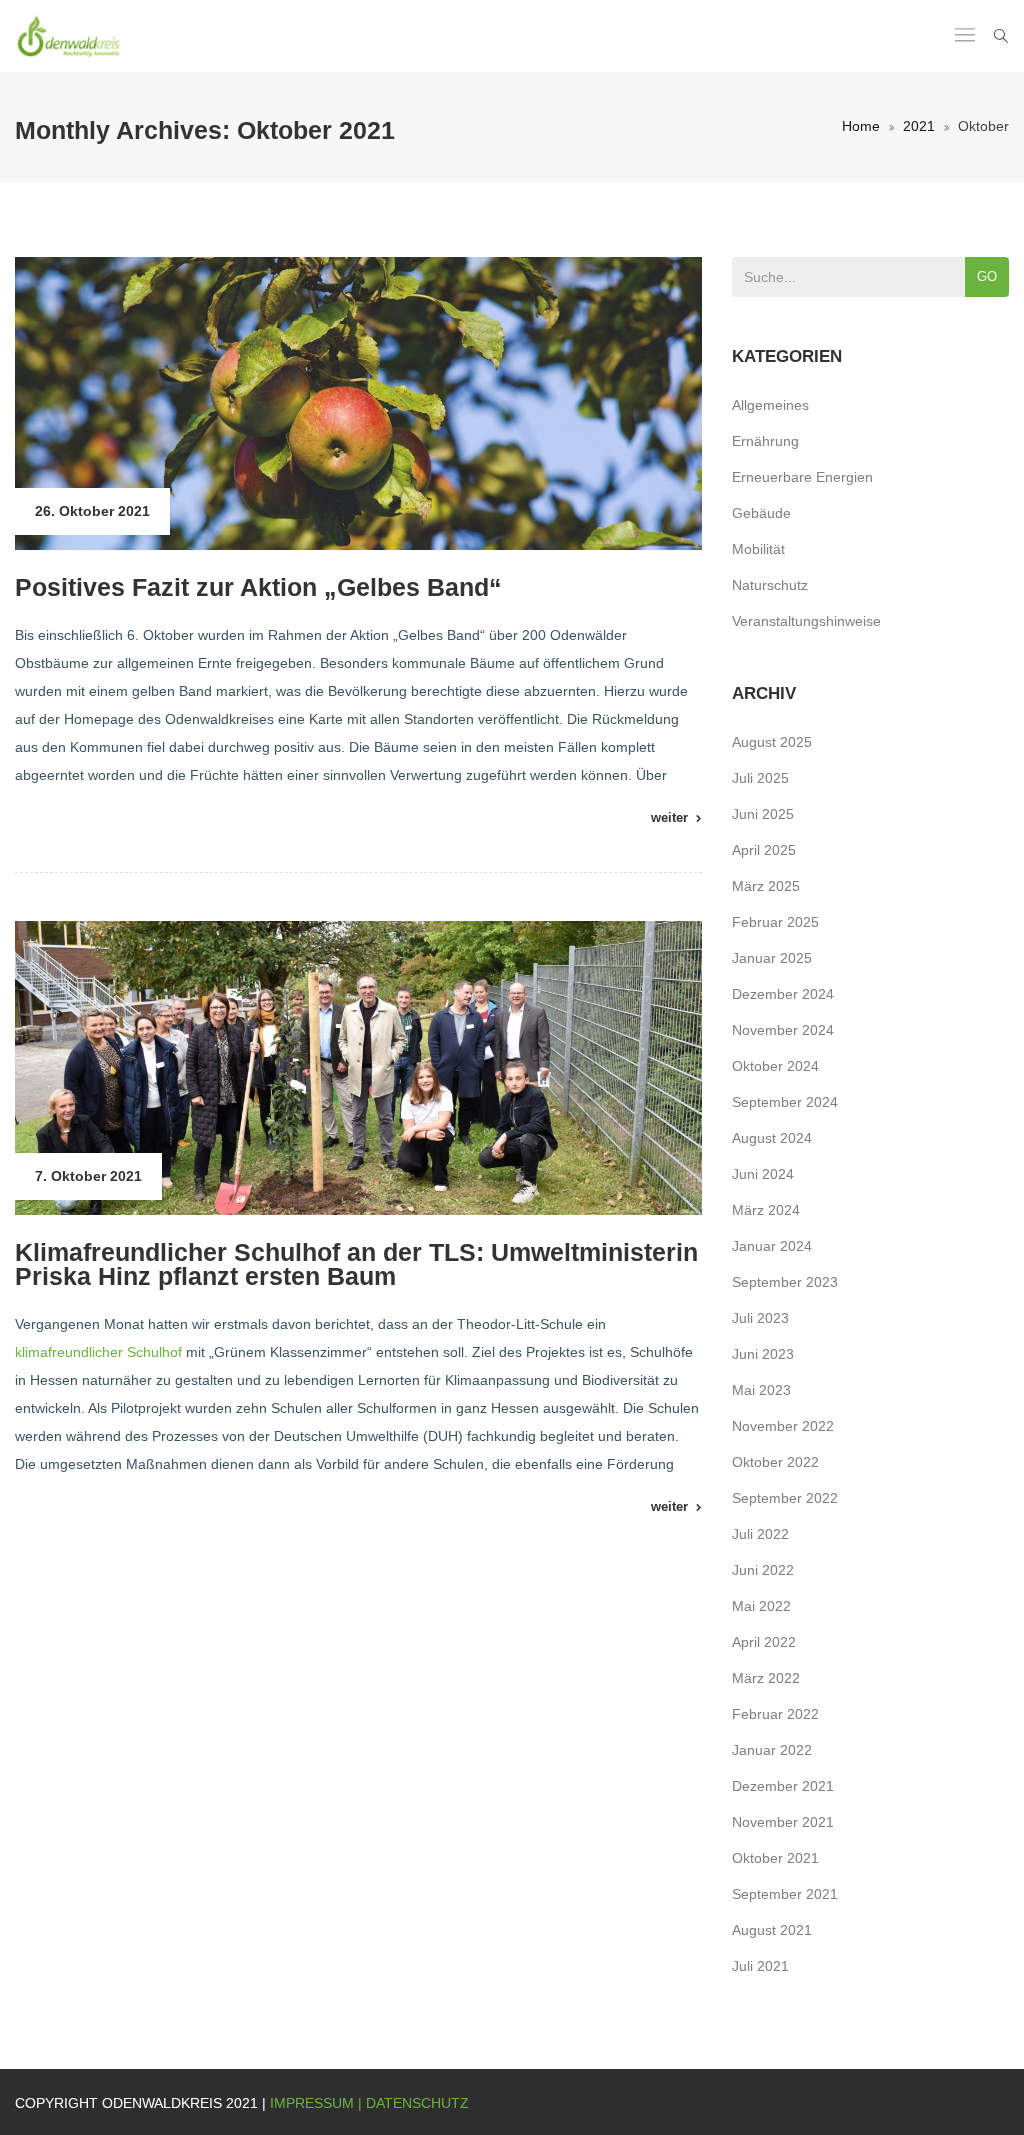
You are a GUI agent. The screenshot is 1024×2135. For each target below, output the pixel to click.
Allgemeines (770, 405)
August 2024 (772, 1138)
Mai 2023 (761, 1390)
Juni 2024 (763, 1174)
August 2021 (772, 1930)
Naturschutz (770, 585)
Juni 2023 (763, 1354)
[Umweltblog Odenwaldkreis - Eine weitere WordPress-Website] (69, 36)
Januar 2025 (772, 958)
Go (987, 276)
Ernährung (765, 441)
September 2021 (785, 1894)
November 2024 (783, 1030)
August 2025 (772, 742)
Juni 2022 (763, 1570)
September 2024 (785, 1102)
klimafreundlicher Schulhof (98, 1352)
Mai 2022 (761, 1606)
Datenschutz (417, 2103)
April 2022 (764, 1642)
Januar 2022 (772, 1750)
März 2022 (766, 1678)
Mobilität (758, 549)
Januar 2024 (772, 1246)
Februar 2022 (775, 1714)
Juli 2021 (760, 1966)
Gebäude (761, 513)
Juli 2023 (760, 1318)
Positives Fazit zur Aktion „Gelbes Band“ (258, 587)
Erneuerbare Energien (802, 477)
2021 (919, 126)
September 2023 (785, 1282)
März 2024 (766, 1210)
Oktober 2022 (775, 1462)
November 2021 (783, 1822)
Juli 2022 (760, 1534)
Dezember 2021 (783, 1786)
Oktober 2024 (775, 1066)
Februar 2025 (775, 922)
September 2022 (785, 1498)
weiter (669, 817)
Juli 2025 (760, 778)
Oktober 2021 (775, 1858)
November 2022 (783, 1426)
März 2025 (766, 886)
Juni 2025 (763, 814)
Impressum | (318, 2103)
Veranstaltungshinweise (806, 621)
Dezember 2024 (783, 994)
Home (861, 126)
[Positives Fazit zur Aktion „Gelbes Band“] (358, 404)
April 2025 (764, 850)
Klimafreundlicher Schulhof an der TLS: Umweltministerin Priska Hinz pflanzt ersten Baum (356, 1264)
